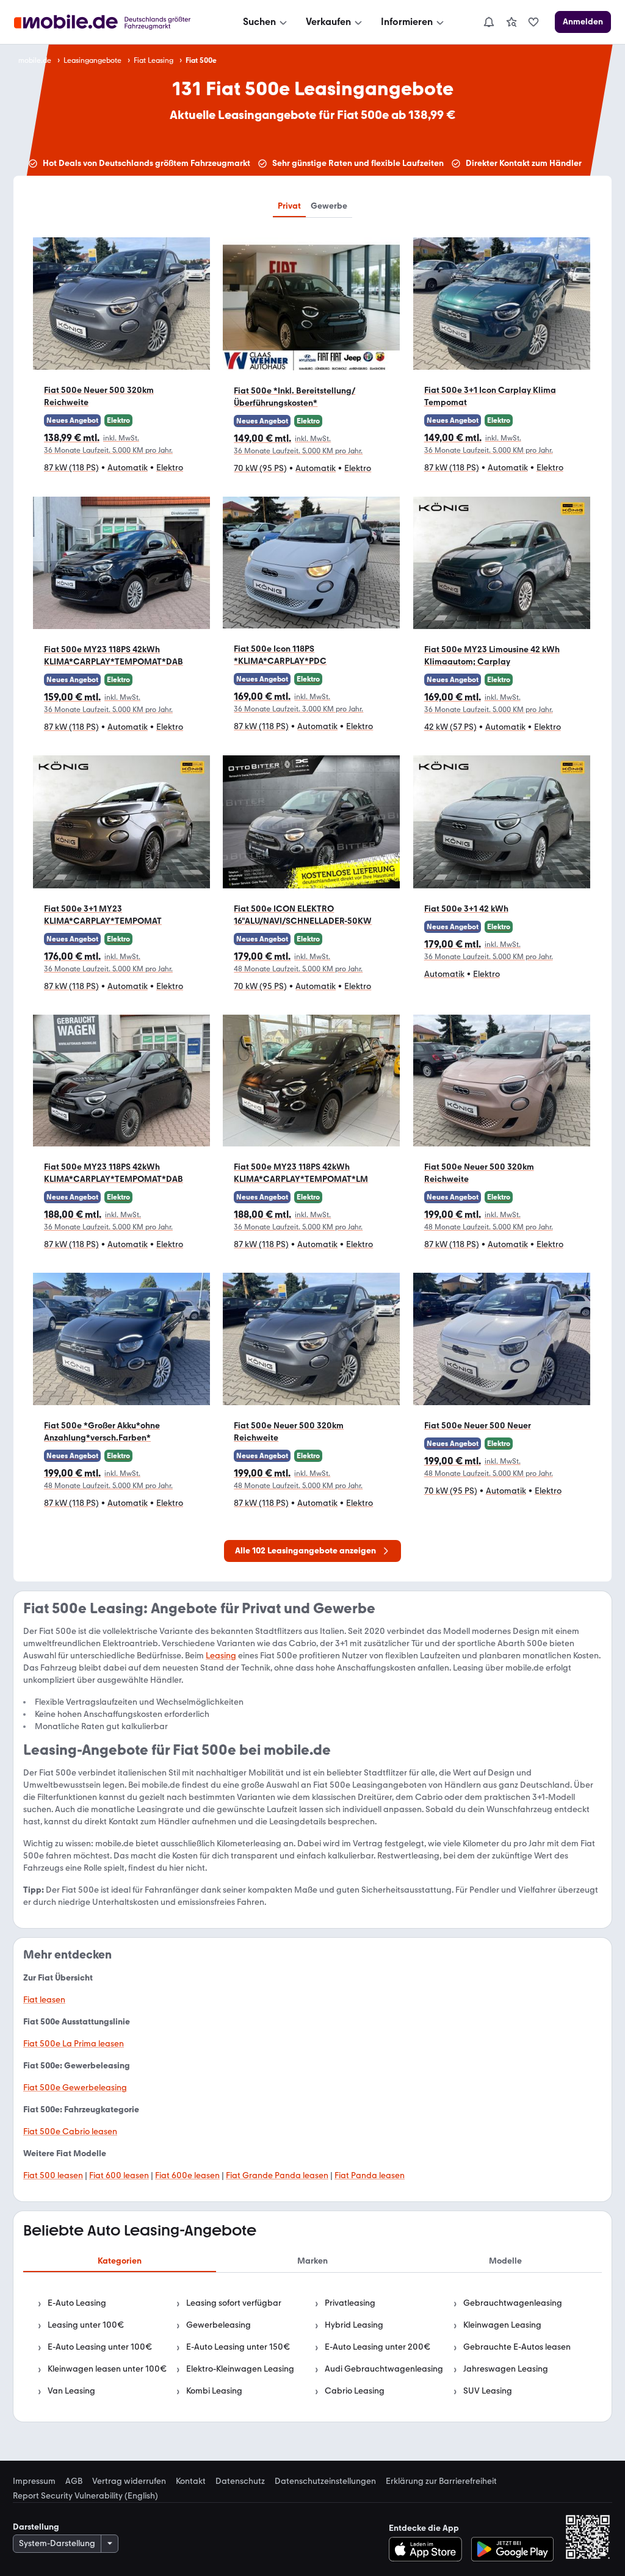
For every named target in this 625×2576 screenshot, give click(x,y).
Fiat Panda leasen (370, 2175)
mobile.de (35, 60)
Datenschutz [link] (240, 2481)
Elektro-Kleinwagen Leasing (240, 2369)
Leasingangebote (92, 60)
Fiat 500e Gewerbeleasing (75, 2088)
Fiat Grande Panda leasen (277, 2175)
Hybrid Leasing (354, 2325)
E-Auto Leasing (77, 2303)
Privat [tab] (289, 206)
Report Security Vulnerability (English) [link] (85, 2496)
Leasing (221, 1656)
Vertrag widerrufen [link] (129, 2481)
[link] (511, 22)
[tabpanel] (312, 2347)
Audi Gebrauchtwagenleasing (384, 2369)
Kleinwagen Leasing (502, 2325)
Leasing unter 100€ (86, 2325)
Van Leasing (71, 2391)
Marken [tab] (312, 2261)
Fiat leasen (44, 2000)
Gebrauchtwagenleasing (513, 2303)
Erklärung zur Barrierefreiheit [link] (441, 2481)
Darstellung (36, 2527)
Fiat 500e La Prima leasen (74, 2044)
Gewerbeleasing (219, 2325)
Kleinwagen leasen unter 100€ (107, 2369)
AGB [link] (74, 2481)
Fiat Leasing (154, 60)
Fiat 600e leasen (187, 2175)
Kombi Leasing (214, 2391)
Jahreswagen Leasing (506, 2369)
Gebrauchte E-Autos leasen (517, 2347)
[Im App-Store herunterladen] (429, 2549)
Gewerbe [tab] (329, 206)
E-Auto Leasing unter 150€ (238, 2347)
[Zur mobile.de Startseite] (113, 22)
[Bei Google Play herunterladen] (512, 2549)
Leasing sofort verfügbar (234, 2303)
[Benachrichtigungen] (488, 22)
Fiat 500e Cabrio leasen (70, 2132)
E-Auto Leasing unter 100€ (100, 2347)
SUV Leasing (488, 2391)
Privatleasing (350, 2303)
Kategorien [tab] (120, 2261)
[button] (121, 362)
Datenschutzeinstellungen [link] (325, 2481)
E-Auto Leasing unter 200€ (378, 2347)
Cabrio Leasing (355, 2391)
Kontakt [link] (191, 2481)
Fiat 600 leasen (119, 2175)
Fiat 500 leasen (53, 2175)
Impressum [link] (34, 2481)
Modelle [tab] (505, 2261)
